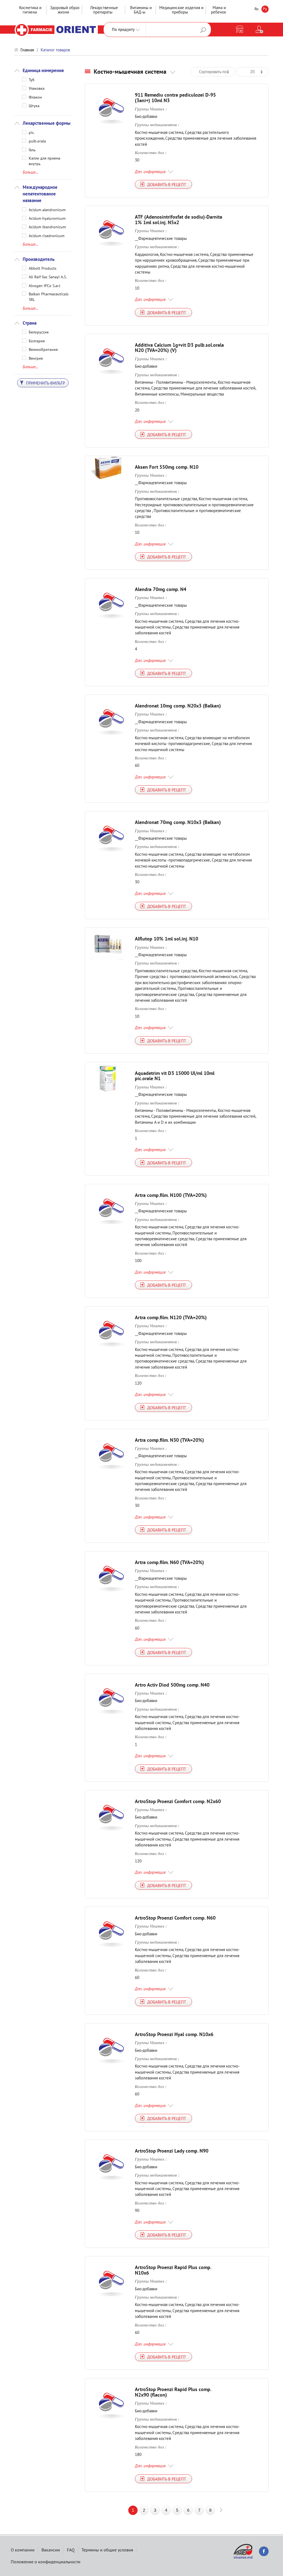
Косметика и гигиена (30, 10)
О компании (23, 2550)
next (221, 2510)
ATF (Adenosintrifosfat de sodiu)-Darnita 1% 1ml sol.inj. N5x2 (179, 220)
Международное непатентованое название (40, 194)
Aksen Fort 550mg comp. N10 (167, 467)
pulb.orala (37, 141)
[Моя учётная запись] (259, 30)
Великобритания (43, 349)
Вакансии (51, 2550)
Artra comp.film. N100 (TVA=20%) (171, 1195)
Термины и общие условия (107, 2550)
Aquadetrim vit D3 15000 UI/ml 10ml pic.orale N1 (175, 1076)
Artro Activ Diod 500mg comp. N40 (172, 1685)
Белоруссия (39, 332)
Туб (32, 79)
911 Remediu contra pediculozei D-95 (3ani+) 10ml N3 (175, 98)
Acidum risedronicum (47, 235)
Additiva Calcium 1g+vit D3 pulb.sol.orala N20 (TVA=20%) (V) (179, 348)
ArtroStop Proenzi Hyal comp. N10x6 (174, 2034)
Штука (34, 105)
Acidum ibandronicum (47, 227)
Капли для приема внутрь (44, 158)
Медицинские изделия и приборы (181, 10)
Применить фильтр (45, 383)
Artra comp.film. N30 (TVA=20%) (169, 1440)
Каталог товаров (55, 50)
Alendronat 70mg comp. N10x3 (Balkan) (178, 822)
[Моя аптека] (240, 30)
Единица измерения (43, 70)
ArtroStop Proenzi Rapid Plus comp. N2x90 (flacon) (173, 2392)
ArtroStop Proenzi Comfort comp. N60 (175, 1918)
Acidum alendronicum (47, 210)
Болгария (37, 341)
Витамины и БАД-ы (141, 10)
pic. (32, 132)
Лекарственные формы (47, 123)
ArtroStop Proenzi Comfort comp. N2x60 (178, 1801)
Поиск (203, 30)
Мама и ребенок (218, 10)
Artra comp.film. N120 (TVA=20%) (171, 1317)
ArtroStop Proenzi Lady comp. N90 (172, 2151)
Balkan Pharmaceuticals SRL (49, 294)
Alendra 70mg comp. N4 (161, 589)
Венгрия (36, 358)
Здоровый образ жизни (65, 10)
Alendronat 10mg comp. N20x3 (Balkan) (178, 706)
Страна (30, 323)
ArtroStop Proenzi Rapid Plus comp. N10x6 (173, 2270)
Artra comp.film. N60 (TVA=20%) (169, 1562)
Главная (27, 50)
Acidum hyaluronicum (47, 218)
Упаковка (37, 88)
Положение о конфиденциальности (46, 2562)
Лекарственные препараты (104, 10)
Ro (257, 9)
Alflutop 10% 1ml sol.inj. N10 (167, 939)
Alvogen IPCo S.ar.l (44, 285)
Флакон (35, 97)
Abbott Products (43, 268)
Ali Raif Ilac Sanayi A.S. (48, 277)
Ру (265, 9)
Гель (32, 150)
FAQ (71, 2550)
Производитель (39, 259)
